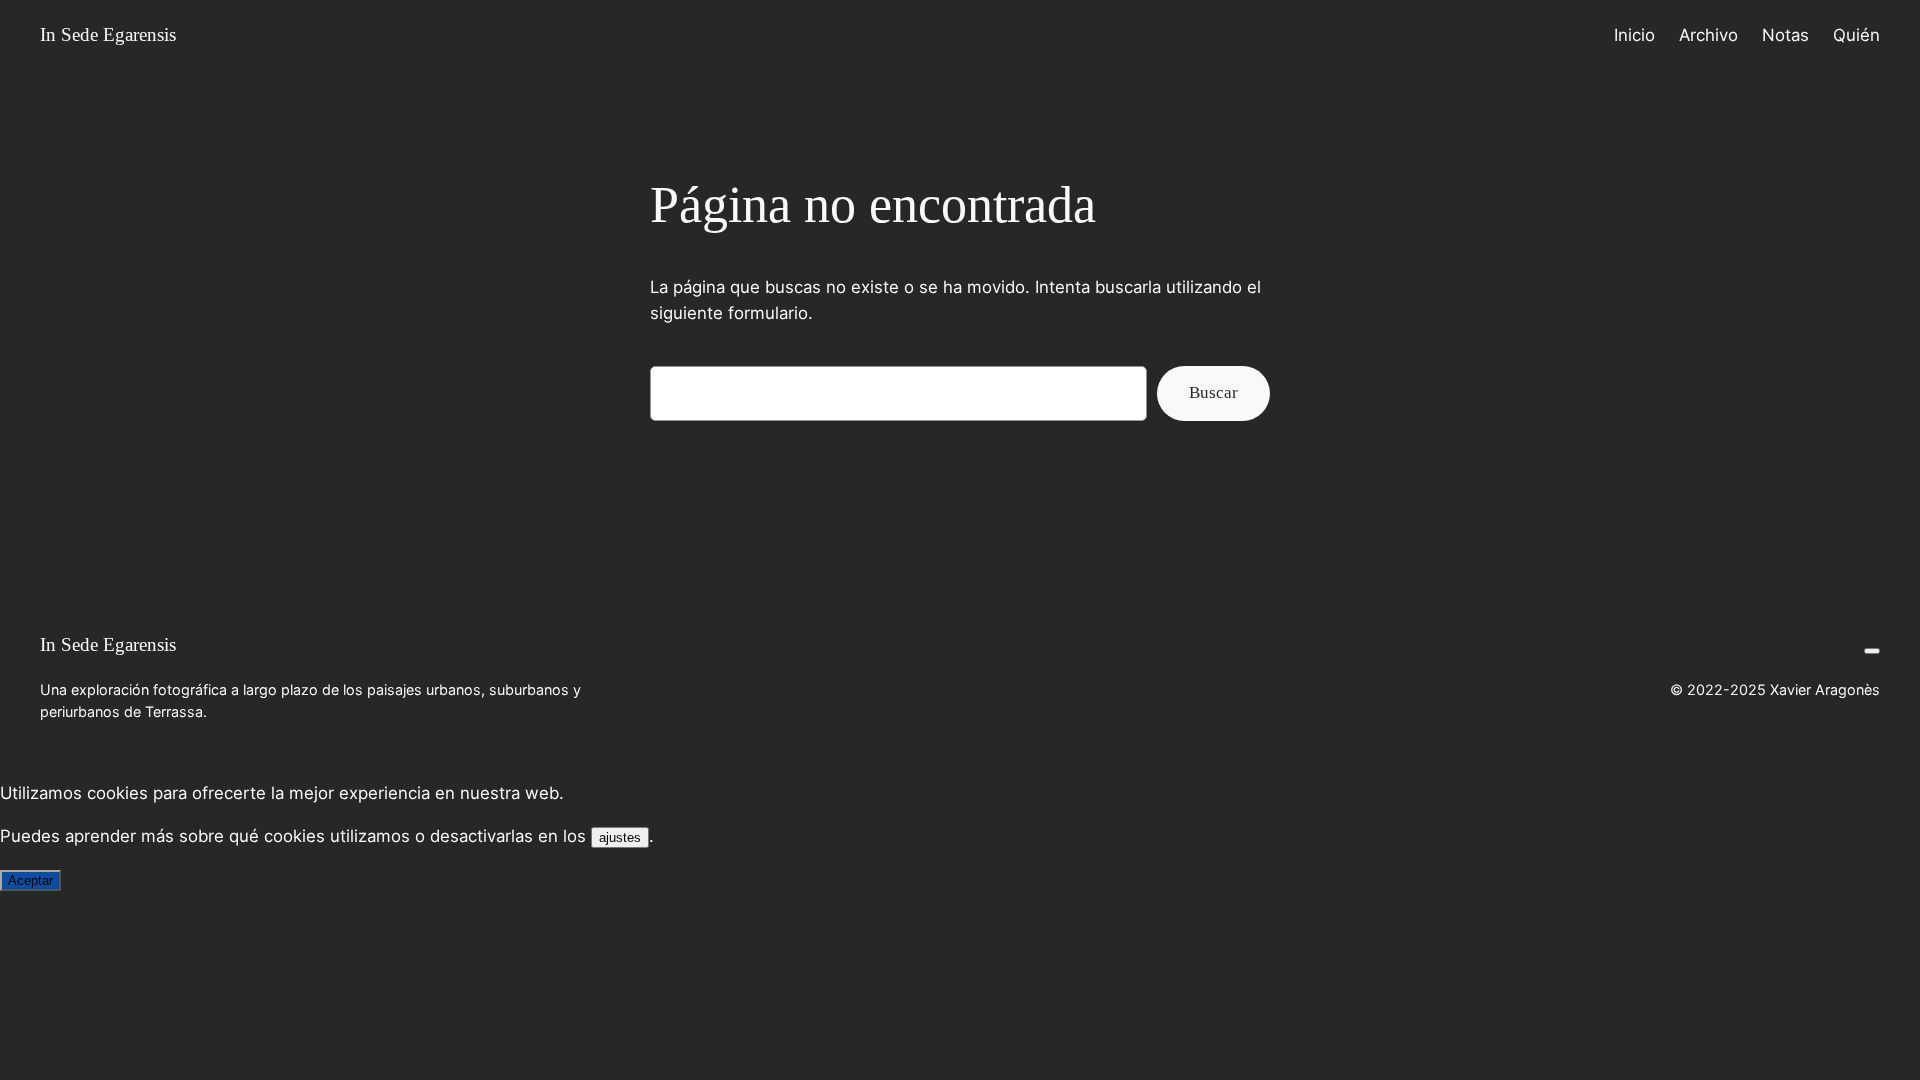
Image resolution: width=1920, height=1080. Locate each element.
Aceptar (30, 880)
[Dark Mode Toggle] (1872, 651)
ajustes (620, 837)
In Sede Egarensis (108, 34)
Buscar (1213, 392)
